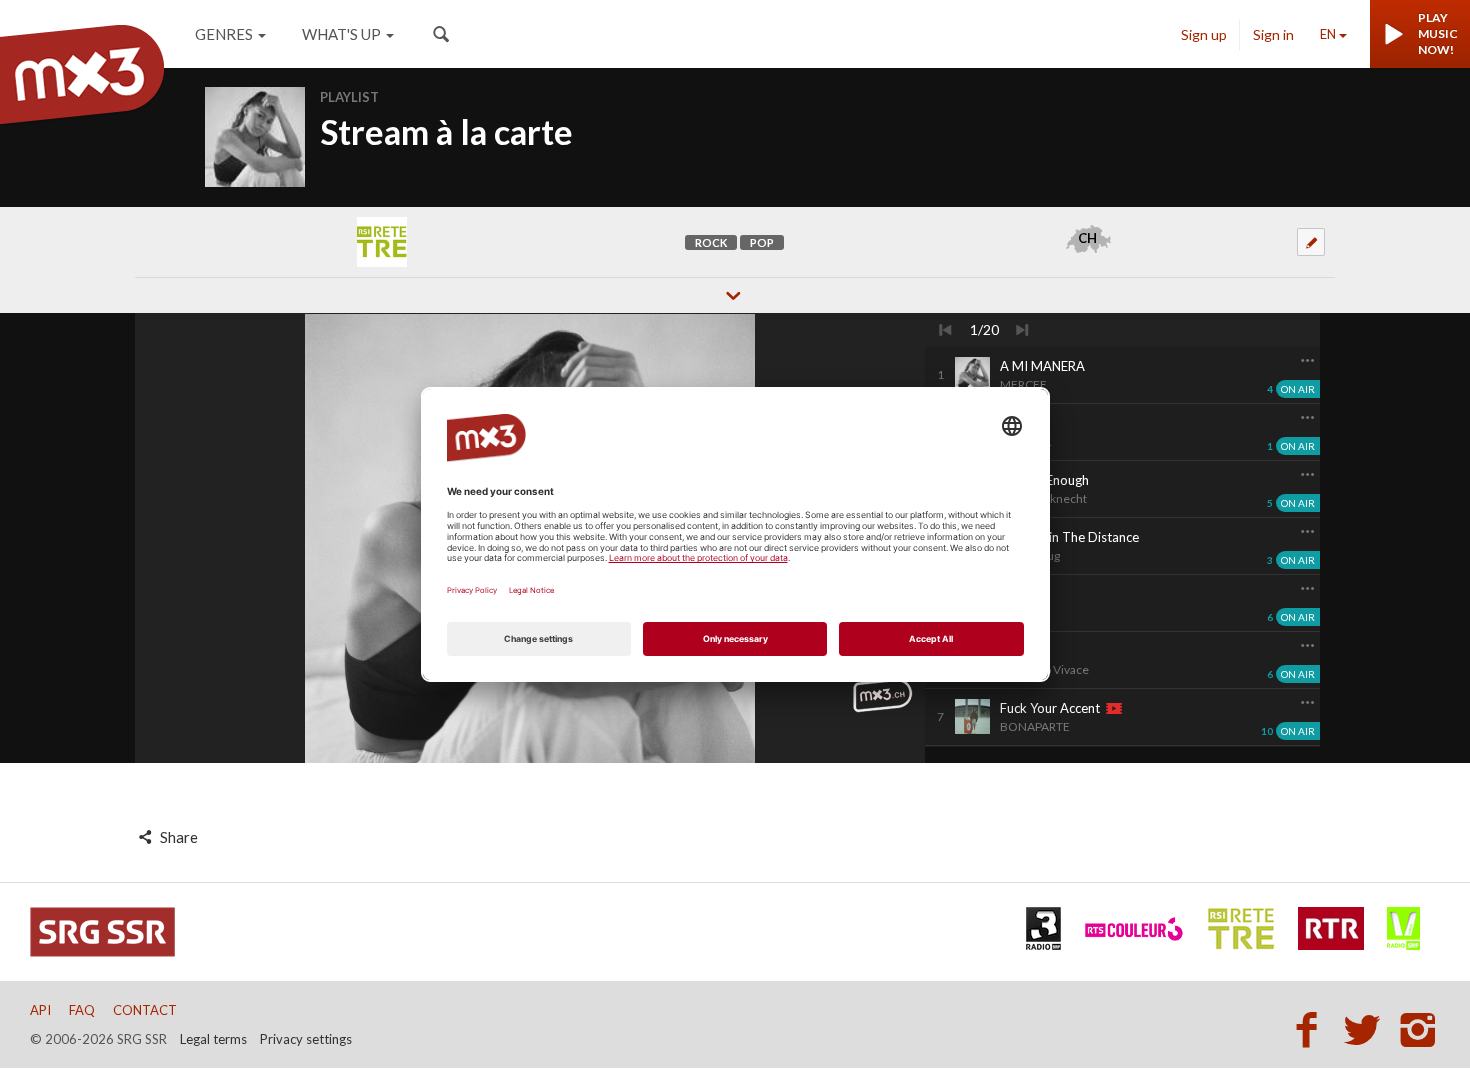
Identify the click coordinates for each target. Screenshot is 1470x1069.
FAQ (82, 1010)
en (1328, 34)
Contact (145, 1010)
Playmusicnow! (1438, 33)
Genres (224, 34)
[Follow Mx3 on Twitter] (1368, 1029)
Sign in (1273, 34)
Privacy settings (306, 1039)
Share (177, 837)
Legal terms (213, 1039)
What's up (341, 34)
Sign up (1204, 34)
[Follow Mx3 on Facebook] (1312, 1029)
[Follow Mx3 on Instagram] (1420, 1029)
